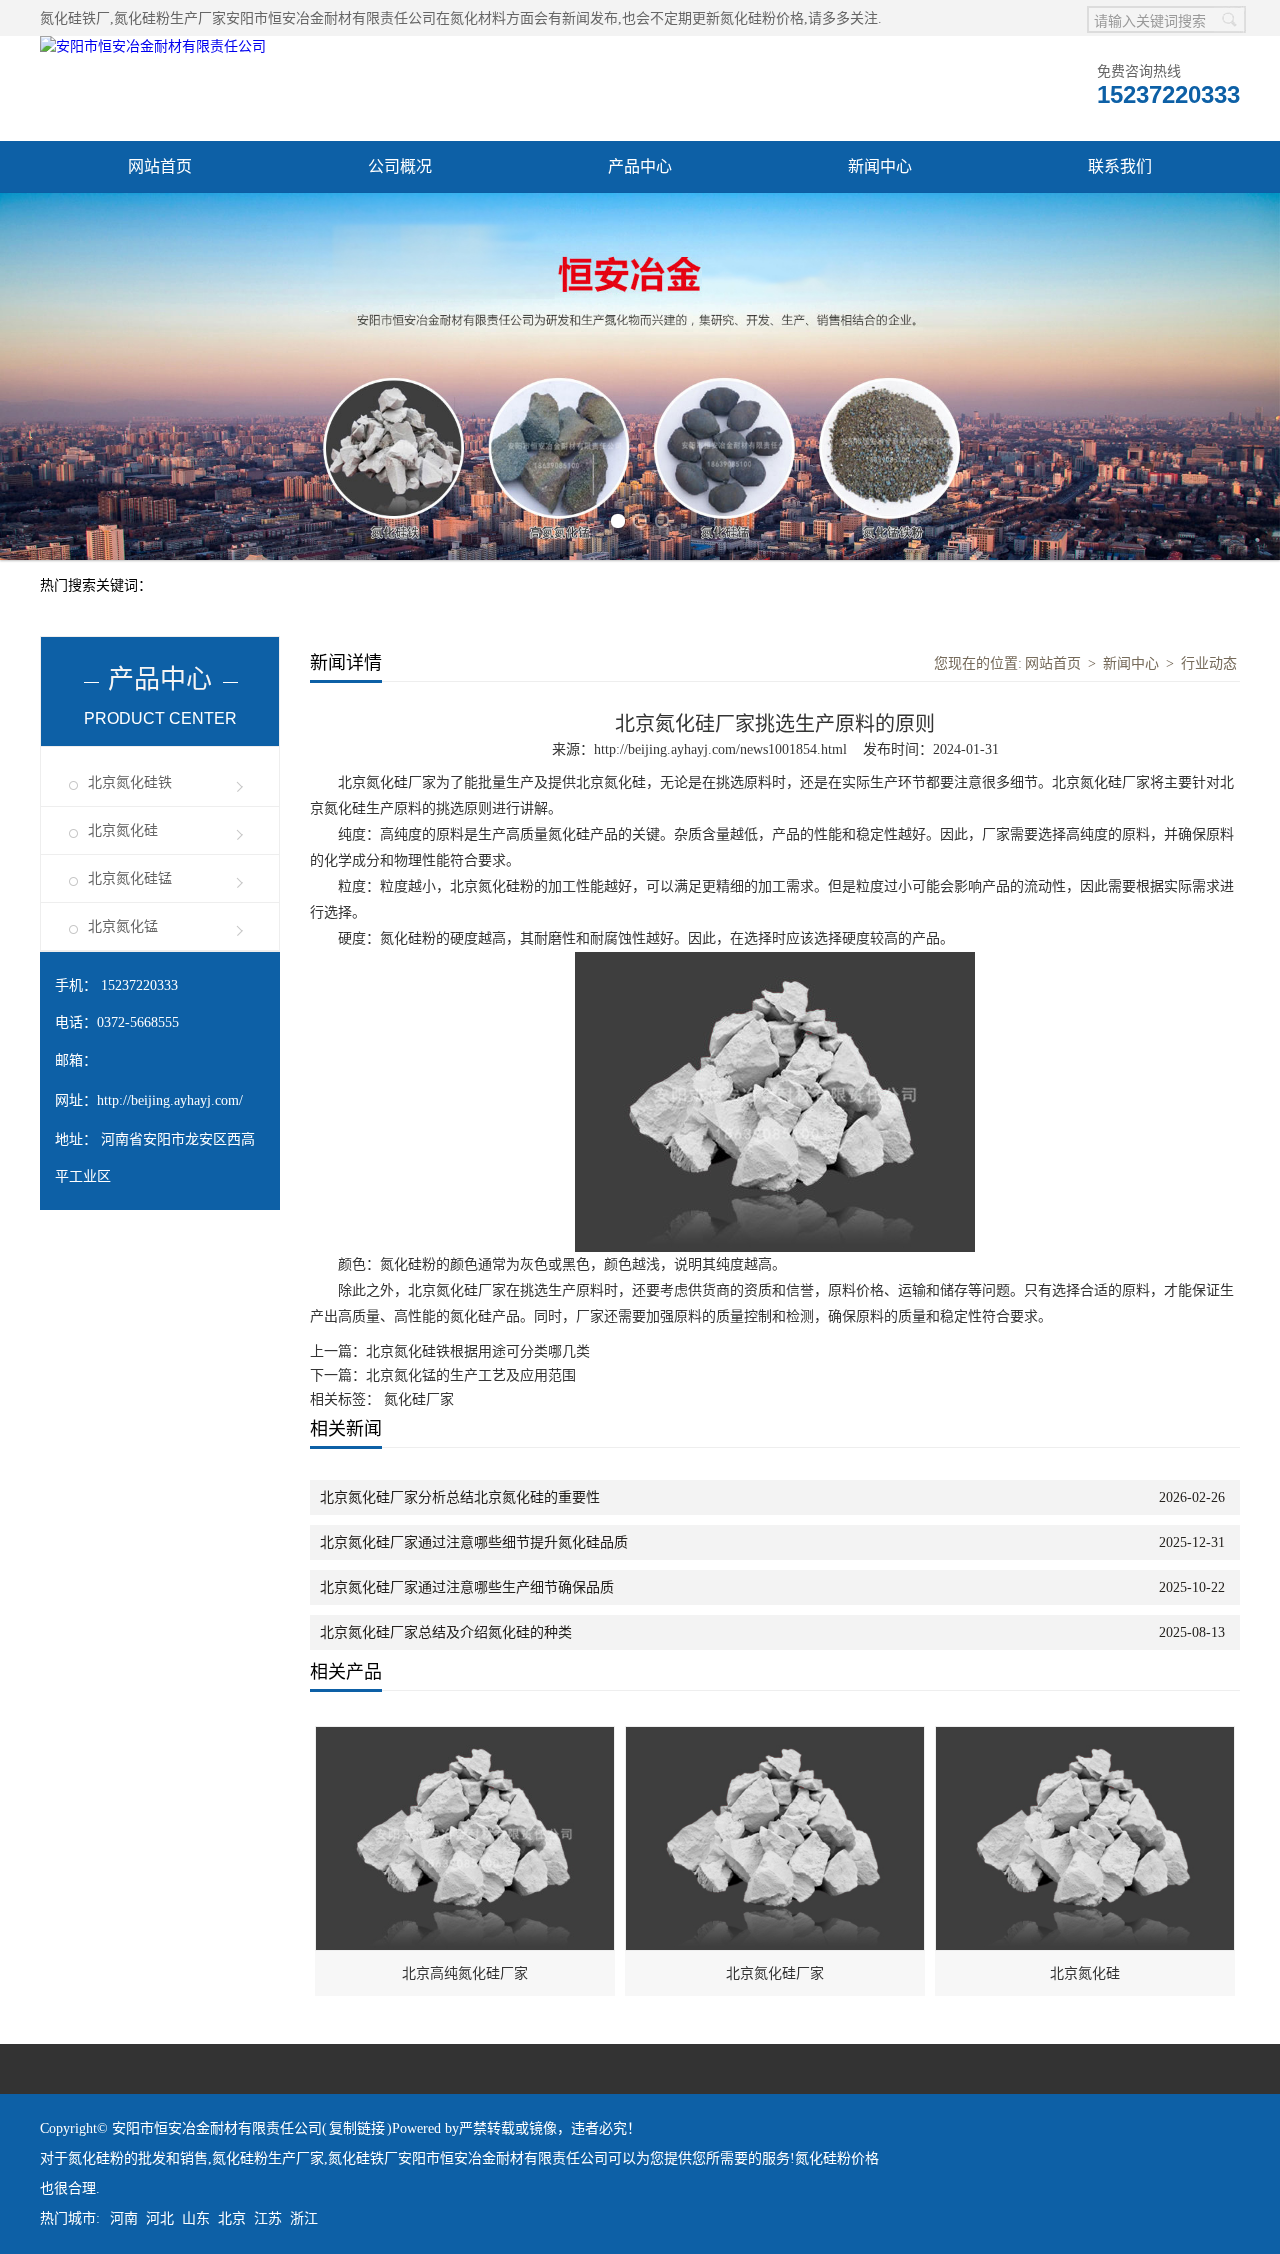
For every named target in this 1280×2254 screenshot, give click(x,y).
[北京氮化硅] (1086, 1737)
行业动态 (1209, 663)
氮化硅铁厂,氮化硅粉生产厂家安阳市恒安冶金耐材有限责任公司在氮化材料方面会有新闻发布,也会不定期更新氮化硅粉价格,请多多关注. (461, 18)
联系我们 (1120, 166)
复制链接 (357, 2128)
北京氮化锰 (123, 926)
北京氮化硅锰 (130, 878)
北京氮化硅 (123, 830)
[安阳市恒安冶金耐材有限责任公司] (153, 46)
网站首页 (160, 166)
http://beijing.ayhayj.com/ (170, 1100)
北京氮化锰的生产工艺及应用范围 (471, 1375)
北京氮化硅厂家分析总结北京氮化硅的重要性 (460, 1497)
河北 (160, 2218)
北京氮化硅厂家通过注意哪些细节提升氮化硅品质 (474, 1542)
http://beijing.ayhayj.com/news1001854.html (720, 749)
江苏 (268, 2218)
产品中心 (640, 166)
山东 (196, 2218)
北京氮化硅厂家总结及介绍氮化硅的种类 (446, 1632)
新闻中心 (880, 166)
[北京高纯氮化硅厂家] (466, 1737)
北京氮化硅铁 (130, 782)
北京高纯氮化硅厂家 (465, 1973)
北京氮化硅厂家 (775, 1973)
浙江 (304, 2218)
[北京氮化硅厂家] (776, 1737)
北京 (232, 2218)
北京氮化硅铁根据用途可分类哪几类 (478, 1351)
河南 (124, 2218)
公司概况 (400, 166)
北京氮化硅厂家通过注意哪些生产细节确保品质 (467, 1587)
